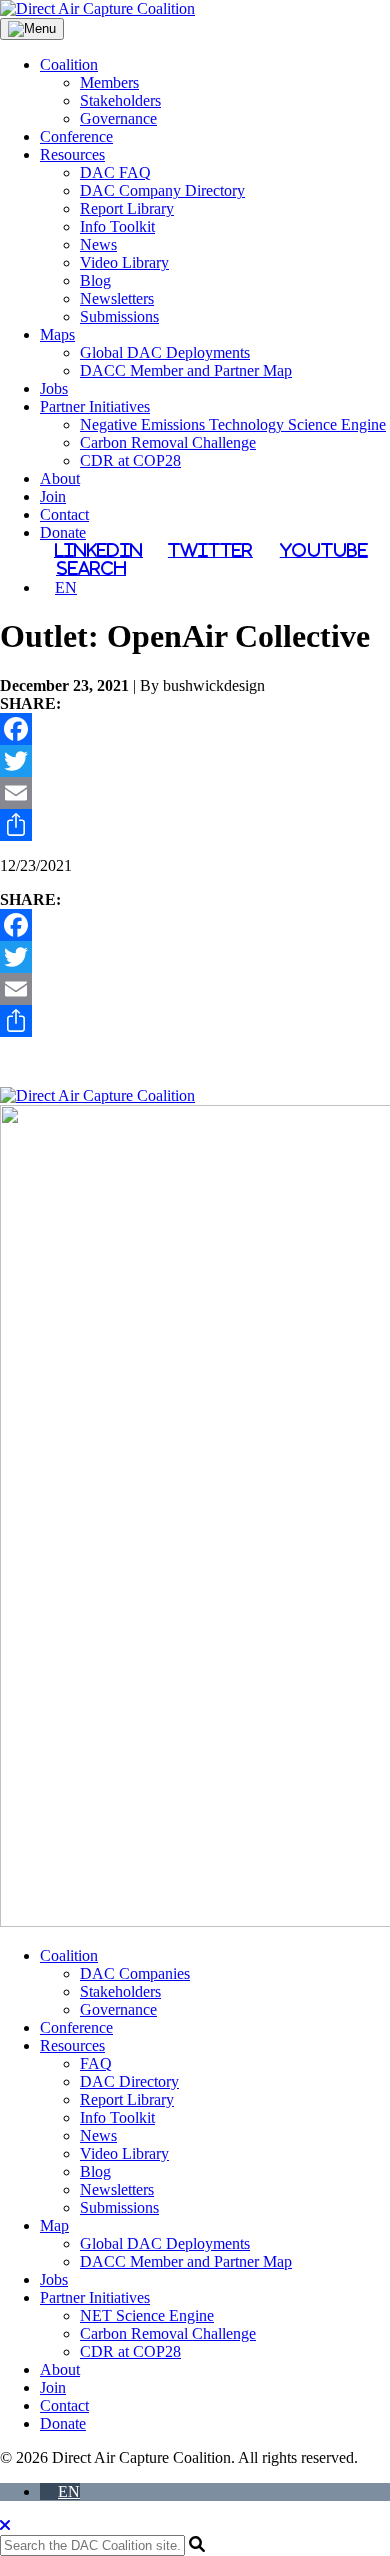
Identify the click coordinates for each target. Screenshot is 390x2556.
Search (91, 568)
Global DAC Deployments (165, 352)
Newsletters (117, 298)
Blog (95, 280)
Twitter (210, 550)
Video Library (124, 262)
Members (109, 82)
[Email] (195, 793)
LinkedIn (98, 550)
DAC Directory (129, 2081)
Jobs (54, 388)
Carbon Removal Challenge (168, 442)
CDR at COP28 (130, 460)
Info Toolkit (117, 226)
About (60, 478)
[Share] (195, 825)
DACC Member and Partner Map (186, 370)
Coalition (69, 64)
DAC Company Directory (162, 190)
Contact (64, 514)
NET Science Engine (147, 2315)
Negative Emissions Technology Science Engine (233, 424)
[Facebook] (195, 729)
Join (53, 496)
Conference (76, 136)
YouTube (324, 550)
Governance (118, 118)
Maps (57, 334)
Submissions (119, 316)
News (98, 244)
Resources (72, 154)
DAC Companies (135, 1973)
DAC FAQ (115, 172)
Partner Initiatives (95, 406)
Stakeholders (120, 100)
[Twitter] (195, 761)
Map (54, 2225)
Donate (63, 532)
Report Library (127, 208)
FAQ (96, 2063)
